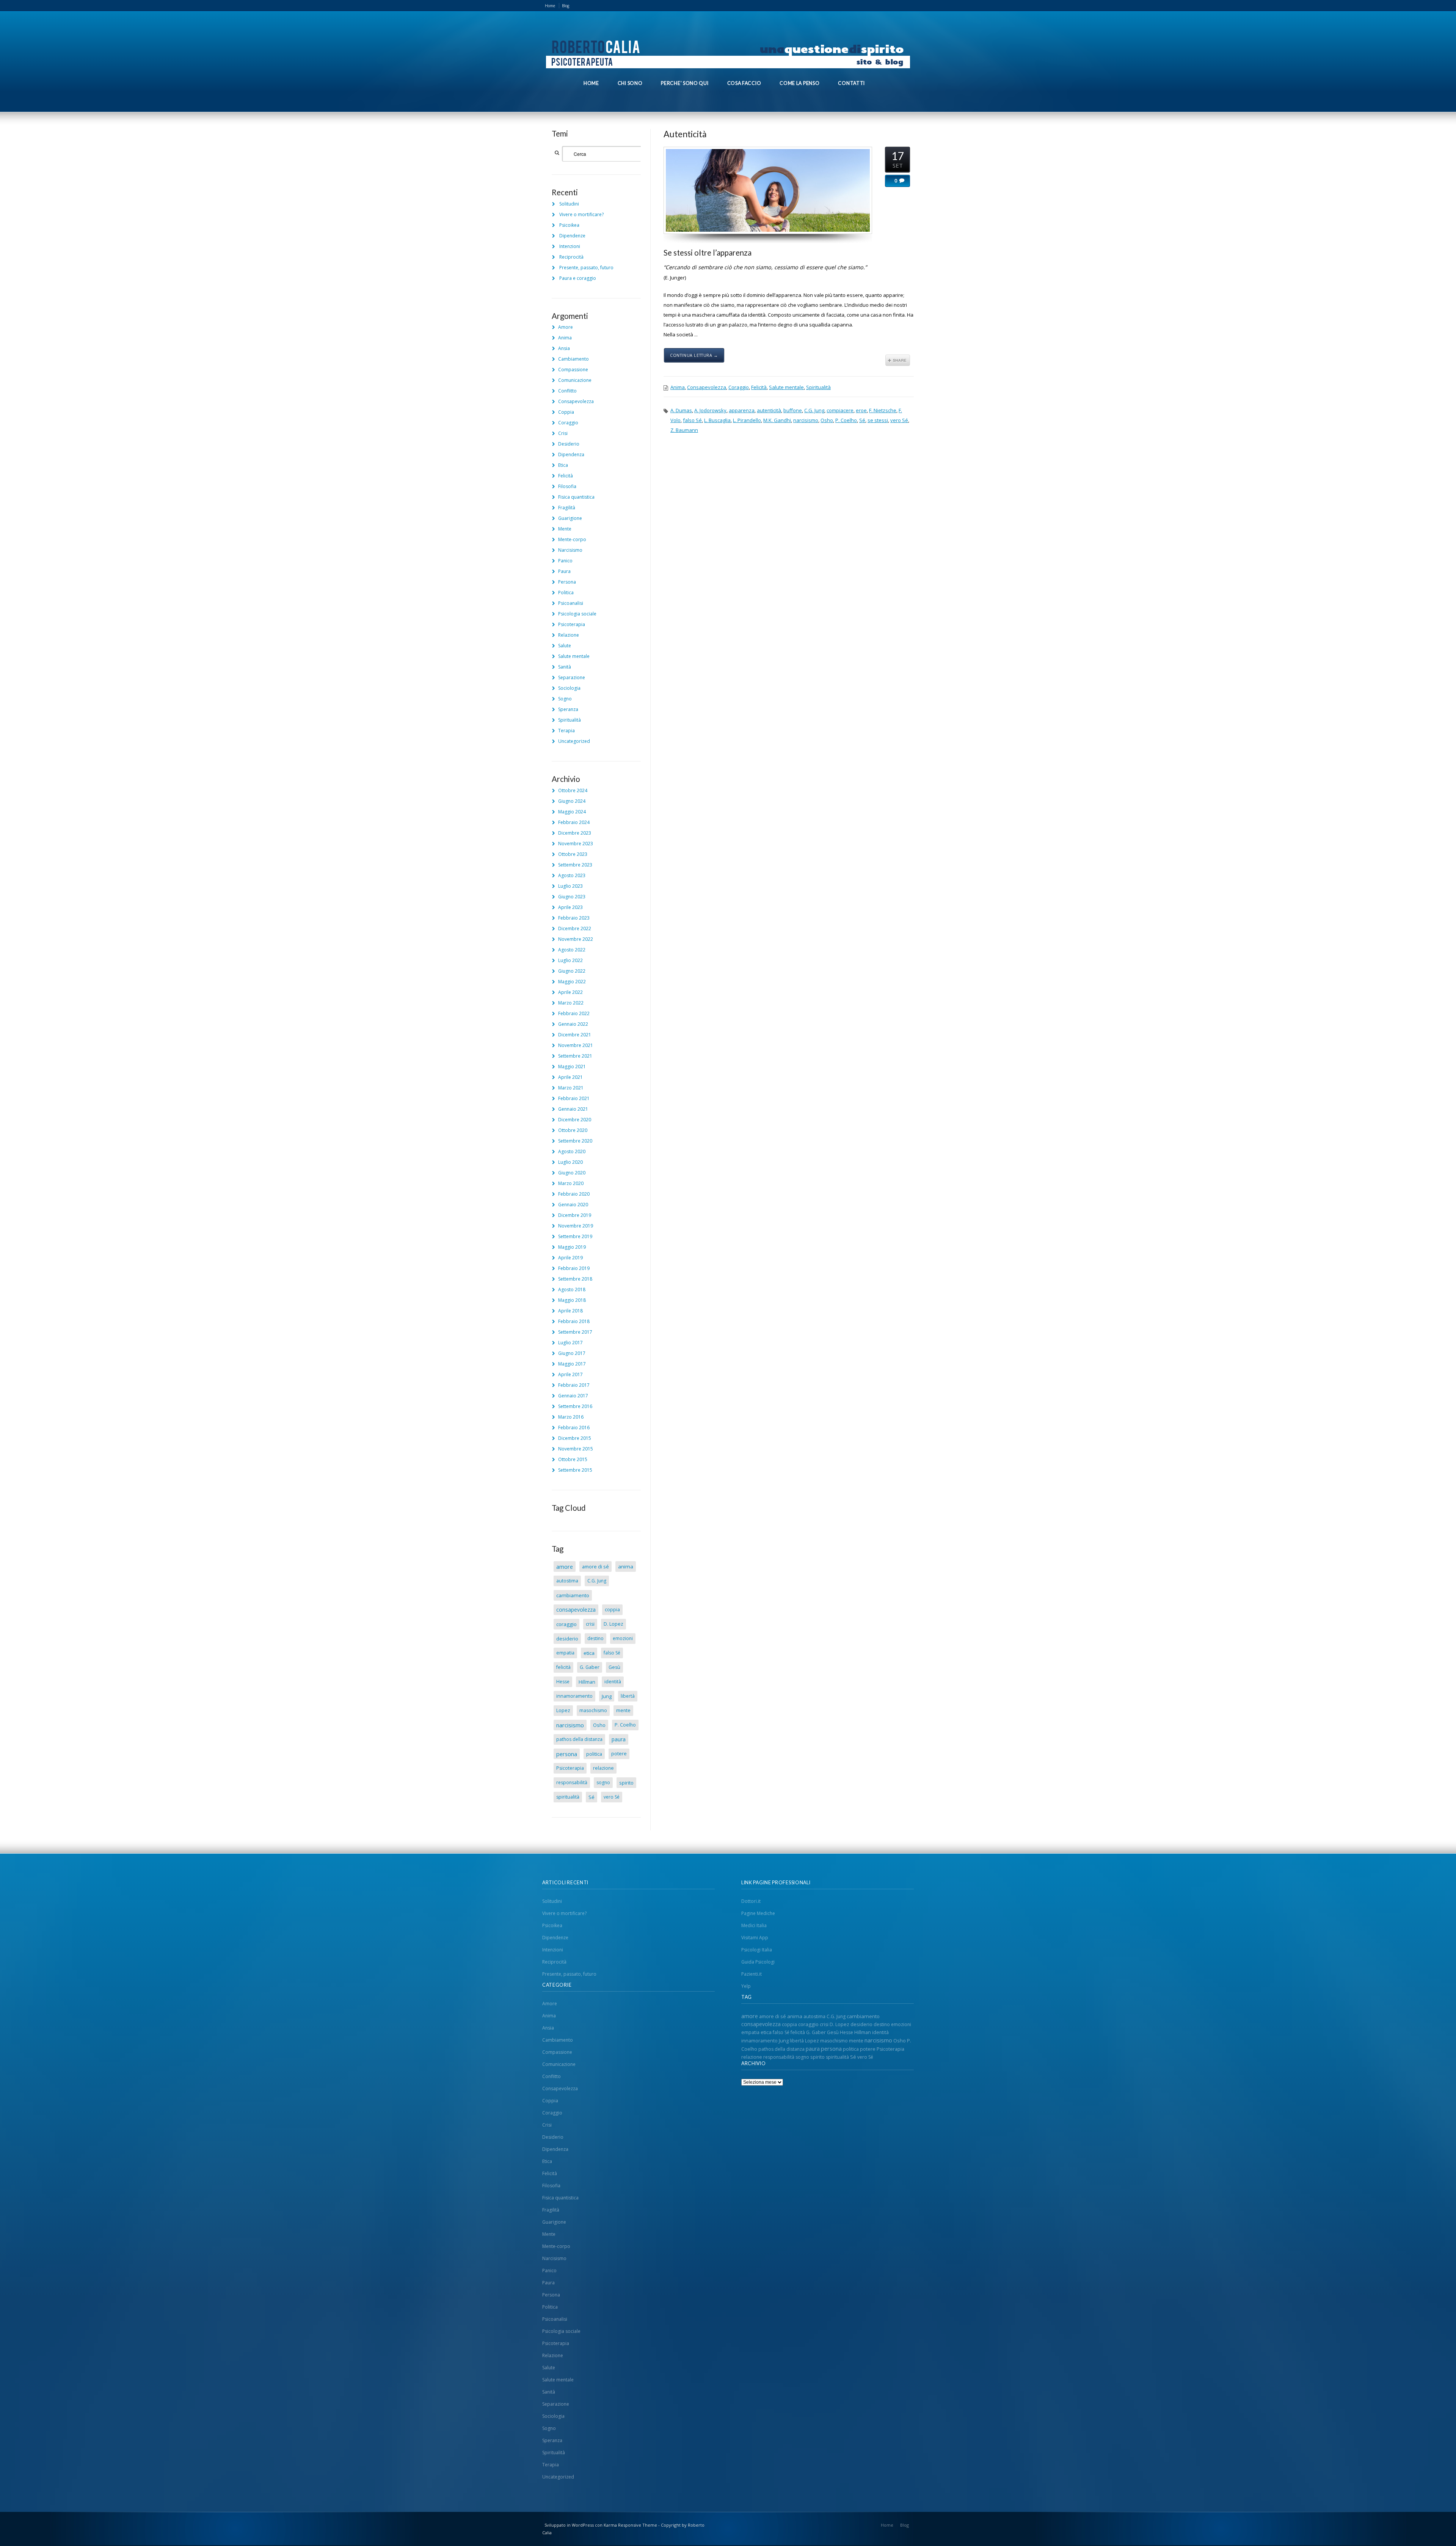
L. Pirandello (747, 420)
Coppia (566, 412)
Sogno (565, 699)
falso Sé (692, 420)
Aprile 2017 (570, 1374)
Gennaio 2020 (573, 1205)
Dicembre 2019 (575, 1215)
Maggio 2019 (572, 1247)
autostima (567, 1581)
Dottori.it (751, 1901)
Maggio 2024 (572, 812)
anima (626, 1567)
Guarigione (570, 518)
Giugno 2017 (572, 1353)
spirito (626, 1783)
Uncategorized (574, 741)
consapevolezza (576, 1610)
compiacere (840, 410)
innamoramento (574, 1696)
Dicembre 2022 (575, 928)
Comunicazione (575, 380)
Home (550, 6)
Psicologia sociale (577, 614)
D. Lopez (613, 1624)
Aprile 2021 (570, 1077)
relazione (603, 1768)
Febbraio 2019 (574, 1268)
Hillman (587, 1682)
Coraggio (739, 387)
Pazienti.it (752, 1974)
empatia (565, 1653)
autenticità (769, 410)
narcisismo (806, 420)
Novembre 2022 (576, 939)
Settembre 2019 (575, 1236)
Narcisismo (570, 550)
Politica (566, 593)
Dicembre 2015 (575, 1438)
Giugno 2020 (572, 1173)
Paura (564, 571)
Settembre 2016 (575, 1406)
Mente (565, 529)
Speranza (568, 709)
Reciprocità (571, 257)
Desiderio (569, 444)
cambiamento (573, 1595)
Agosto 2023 (572, 875)
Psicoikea (569, 225)
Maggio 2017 (572, 1364)
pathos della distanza (579, 1739)
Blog (566, 6)
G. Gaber (590, 1667)
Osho (827, 420)
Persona (567, 582)
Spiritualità (818, 387)
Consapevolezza (707, 387)
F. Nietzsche (883, 410)
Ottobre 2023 (573, 854)
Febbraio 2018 (574, 1321)
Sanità (565, 667)
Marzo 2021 (571, 1088)
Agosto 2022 (572, 950)
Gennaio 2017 (573, 1396)
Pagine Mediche (758, 1913)
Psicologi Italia (757, 1950)
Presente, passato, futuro (586, 268)
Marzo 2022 (571, 1003)
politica (594, 1754)
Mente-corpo (572, 539)
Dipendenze (572, 236)
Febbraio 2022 (574, 1013)
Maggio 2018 (572, 1300)
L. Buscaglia (717, 420)
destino (595, 1638)
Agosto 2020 (572, 1151)
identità (613, 1682)
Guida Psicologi (758, 1962)
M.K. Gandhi (777, 420)
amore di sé (595, 1567)
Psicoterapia (572, 624)
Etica (563, 465)
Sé (862, 420)
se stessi (878, 420)
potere (619, 1754)
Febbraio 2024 (574, 822)
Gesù (614, 1667)
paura (619, 1739)
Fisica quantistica (576, 497)
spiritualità (568, 1797)
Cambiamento (573, 359)
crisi (590, 1624)
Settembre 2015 (575, 1470)
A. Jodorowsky (710, 410)
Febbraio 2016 (574, 1428)
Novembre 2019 (576, 1226)
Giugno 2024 (572, 801)
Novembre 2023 (576, 844)
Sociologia (569, 688)
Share (898, 360)
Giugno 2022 (572, 971)
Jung (607, 1696)
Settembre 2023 (575, 865)
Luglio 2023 (570, 886)
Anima (678, 387)
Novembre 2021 (576, 1045)
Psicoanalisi (571, 603)
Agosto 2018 (572, 1289)
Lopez (563, 1710)
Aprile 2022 (570, 992)
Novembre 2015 (576, 1449)
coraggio (566, 1624)
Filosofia (567, 486)
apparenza (742, 410)
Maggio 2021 (572, 1067)
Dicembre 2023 (575, 833)
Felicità (759, 387)
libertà (628, 1696)
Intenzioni (570, 246)
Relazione (569, 635)
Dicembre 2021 (575, 1035)
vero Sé (899, 420)
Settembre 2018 (575, 1279)
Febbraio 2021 (574, 1098)
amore (565, 1567)
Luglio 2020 (570, 1162)
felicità (563, 1667)
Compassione (573, 370)
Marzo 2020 (571, 1183)
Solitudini (569, 204)
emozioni (623, 1638)
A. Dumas (681, 410)
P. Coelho (846, 420)
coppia (612, 1610)
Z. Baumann (684, 430)
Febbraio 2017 (574, 1385)
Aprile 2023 (570, 907)
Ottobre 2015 (573, 1459)
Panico (565, 561)
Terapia (566, 731)
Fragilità (567, 508)
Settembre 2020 (575, 1141)
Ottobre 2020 (573, 1130)
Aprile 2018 (570, 1311)
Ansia (564, 348)
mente (623, 1710)
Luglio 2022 (570, 960)
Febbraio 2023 (574, 918)
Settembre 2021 (575, 1056)
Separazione (572, 677)
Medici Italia (754, 1925)
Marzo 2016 (571, 1417)
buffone (793, 410)
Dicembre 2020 (575, 1120)
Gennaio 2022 (573, 1024)
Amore (566, 327)
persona (567, 1754)
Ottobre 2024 (573, 790)
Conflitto (567, 391)
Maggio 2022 (572, 982)
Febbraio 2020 (574, 1194)
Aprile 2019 (570, 1258)
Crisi (563, 433)
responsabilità (572, 1782)
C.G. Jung (814, 410)
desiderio (567, 1639)
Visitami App (755, 1938)
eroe (861, 410)
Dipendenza (571, 454)
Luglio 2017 (570, 1343)
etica (589, 1653)
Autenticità (685, 134)
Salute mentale (786, 387)
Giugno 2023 (572, 897)
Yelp (746, 1986)
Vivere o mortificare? (581, 214)
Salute (565, 646)
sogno (603, 1782)
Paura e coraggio (578, 278)
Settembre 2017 (575, 1332)
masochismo (593, 1710)
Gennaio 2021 (573, 1109)
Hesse (563, 1682)
